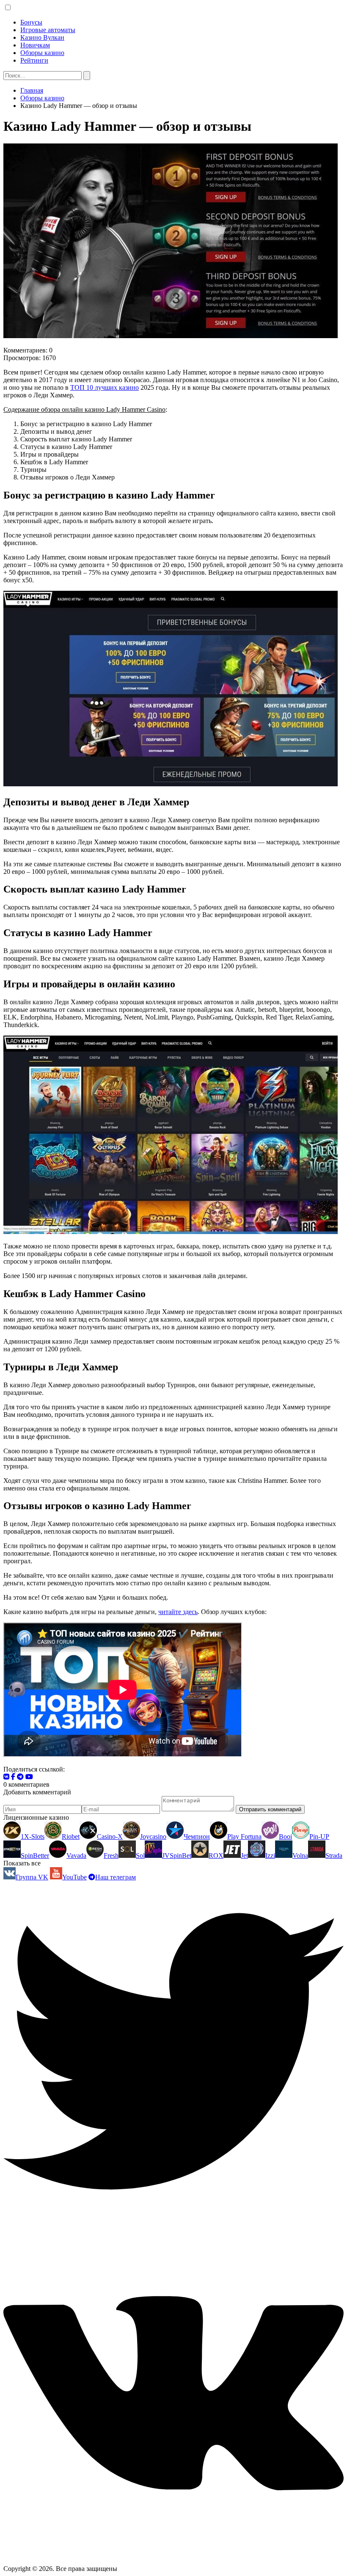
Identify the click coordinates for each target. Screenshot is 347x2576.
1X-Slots (33, 1836)
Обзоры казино (42, 53)
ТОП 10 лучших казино (105, 387)
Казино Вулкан (42, 37)
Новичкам (35, 45)
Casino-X (110, 1836)
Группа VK (32, 1877)
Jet (244, 1856)
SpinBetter (35, 1856)
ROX (216, 1856)
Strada (334, 1856)
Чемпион (197, 1836)
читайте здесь (178, 1612)
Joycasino (153, 1836)
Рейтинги (34, 60)
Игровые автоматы (48, 30)
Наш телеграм (116, 1877)
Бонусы (31, 22)
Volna (300, 1856)
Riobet (71, 1836)
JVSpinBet (177, 1856)
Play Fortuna (244, 1836)
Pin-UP (319, 1836)
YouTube (74, 1877)
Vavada (76, 1856)
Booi (285, 1836)
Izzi (270, 1856)
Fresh (111, 1856)
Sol (140, 1856)
